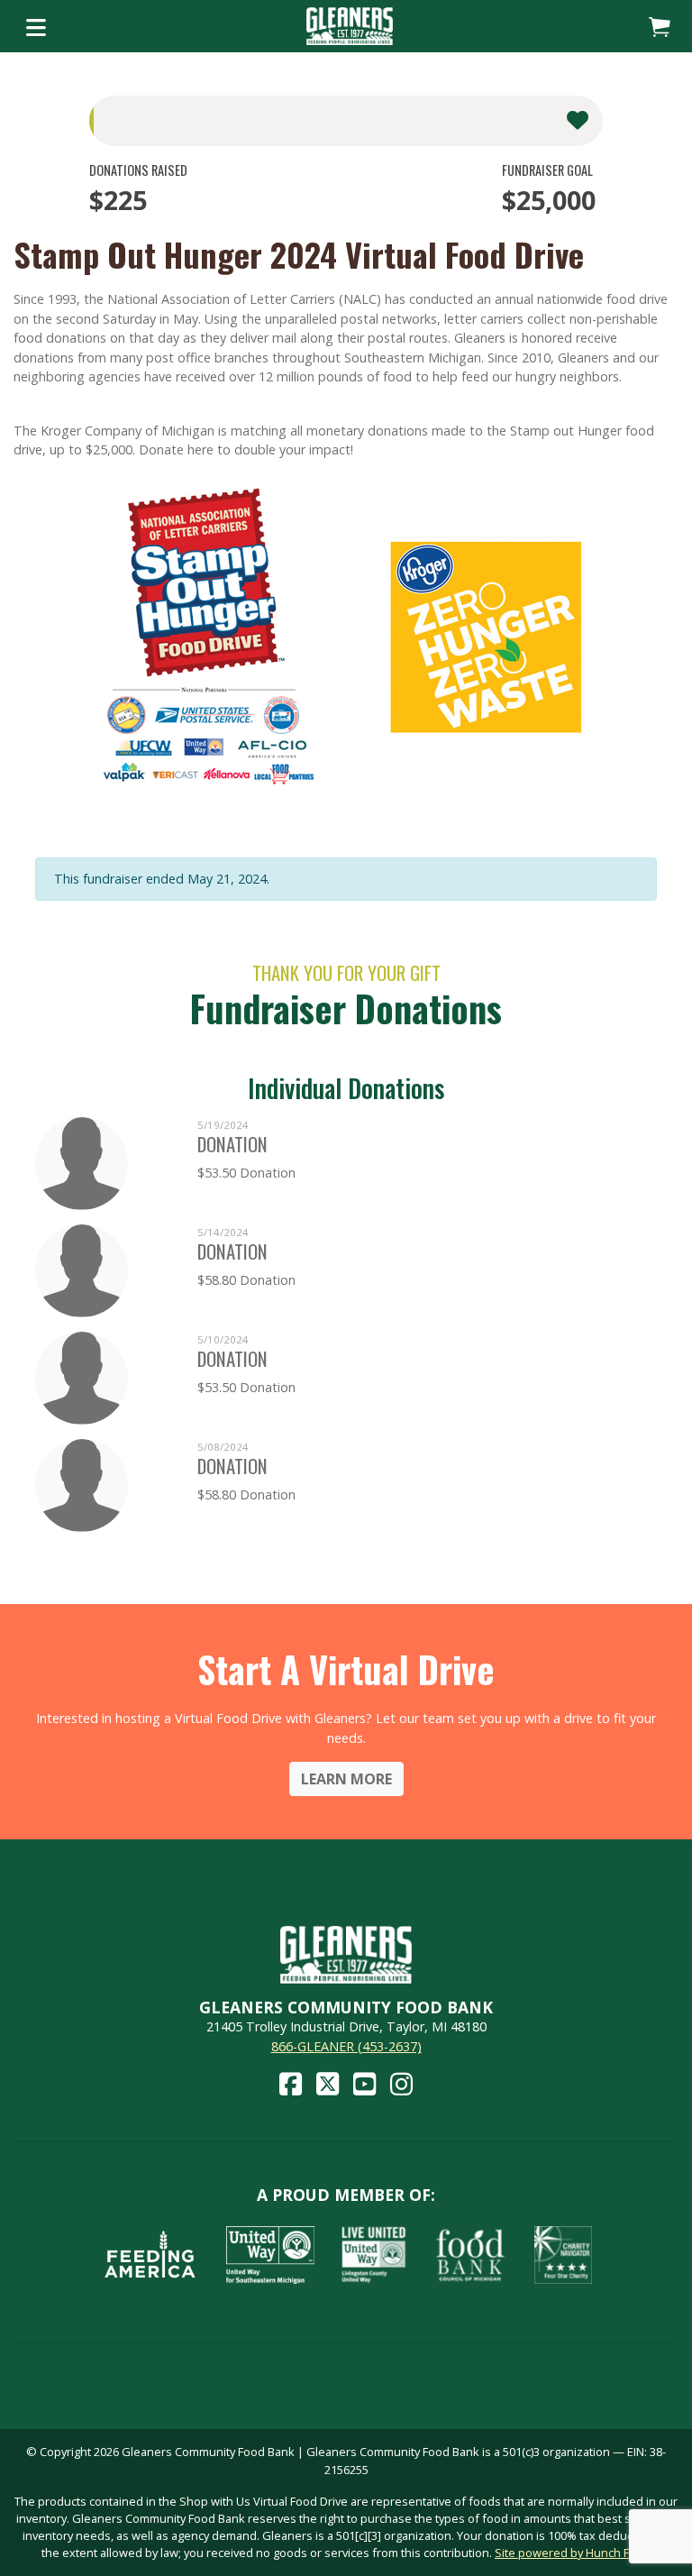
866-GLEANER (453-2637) (346, 2046)
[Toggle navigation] (36, 26)
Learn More (346, 1779)
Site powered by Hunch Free (571, 2553)
